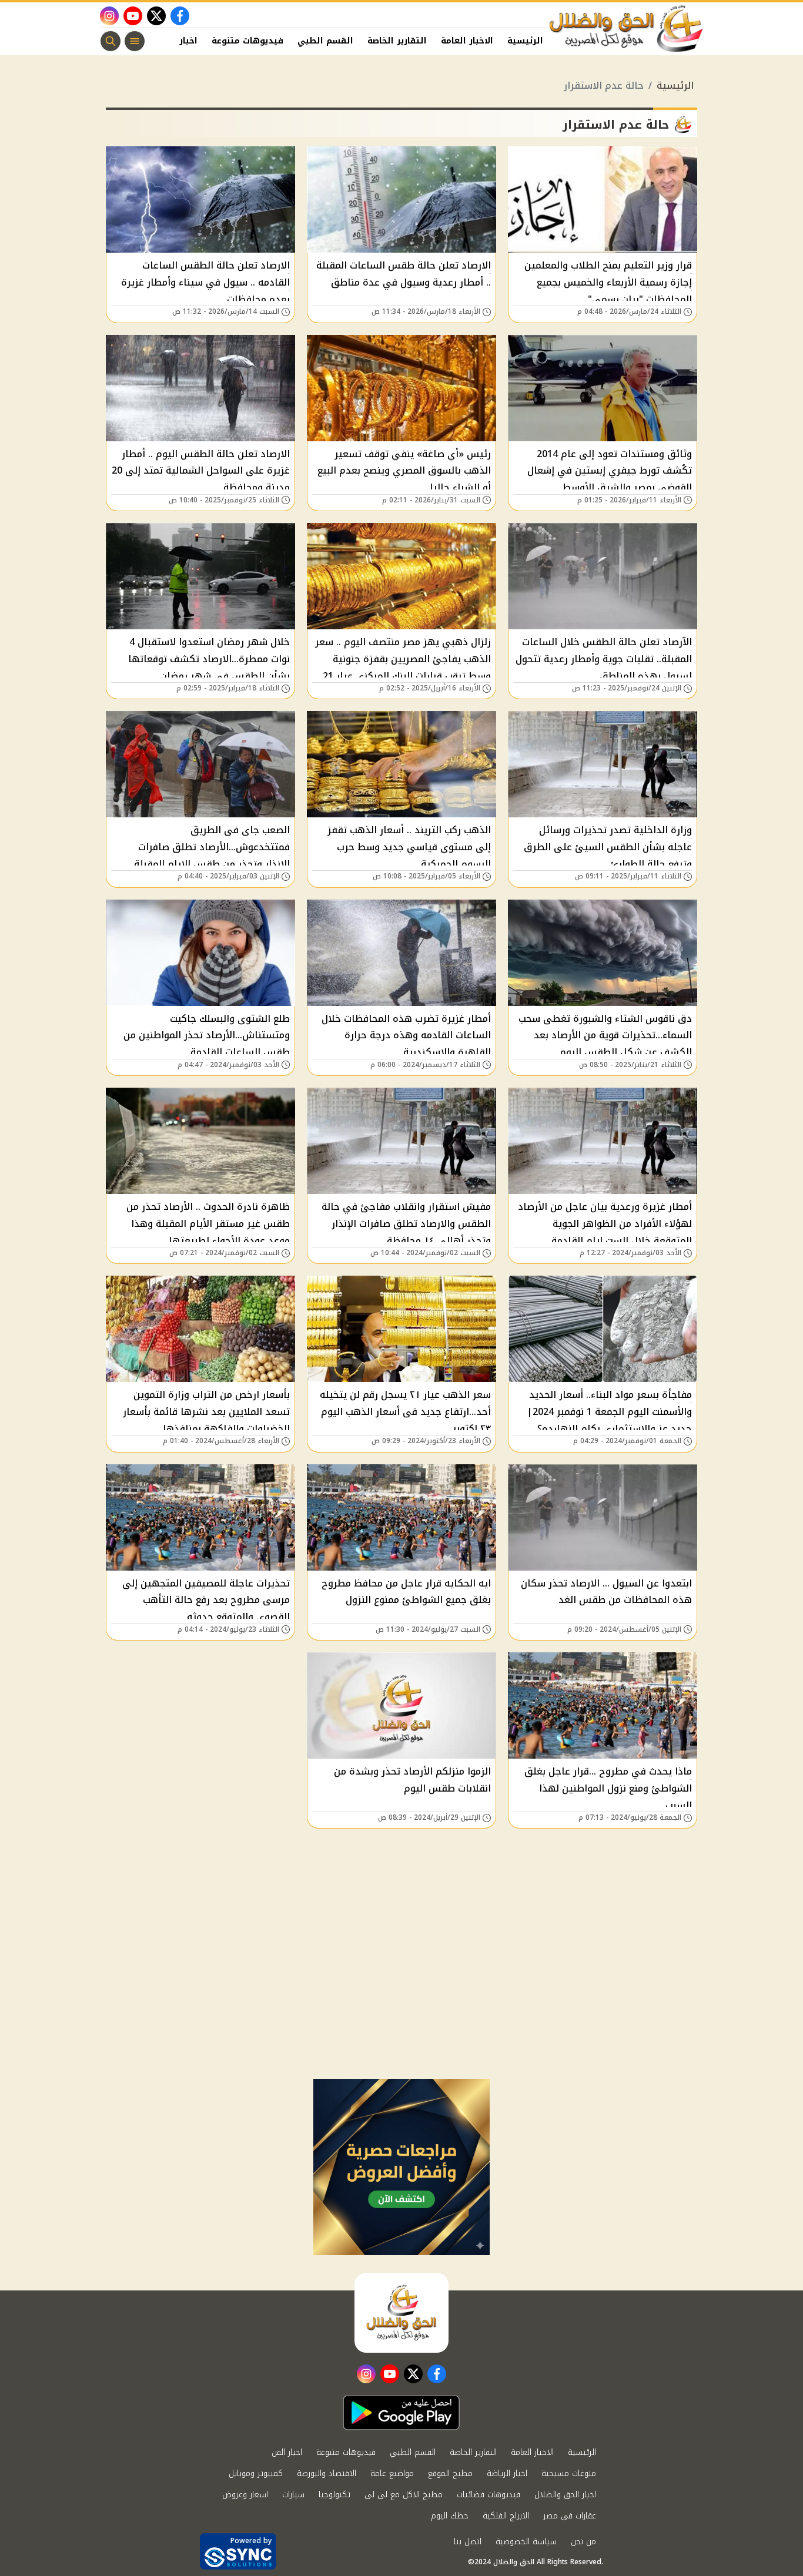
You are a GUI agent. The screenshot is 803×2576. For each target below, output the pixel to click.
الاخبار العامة (467, 41)
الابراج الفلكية (506, 2516)
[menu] (135, 41)
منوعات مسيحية (569, 2473)
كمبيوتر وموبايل (256, 2473)
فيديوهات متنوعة (247, 41)
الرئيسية (525, 41)
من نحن (583, 2542)
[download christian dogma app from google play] (401, 2413)
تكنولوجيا (334, 2495)
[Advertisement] (401, 1991)
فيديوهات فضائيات (489, 2495)
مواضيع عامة (392, 2473)
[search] (111, 41)
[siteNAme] (627, 29)
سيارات (293, 2495)
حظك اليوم (450, 2516)
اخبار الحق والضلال (565, 2495)
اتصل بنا (468, 2542)
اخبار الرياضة (507, 2473)
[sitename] (401, 2313)
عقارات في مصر (570, 2516)
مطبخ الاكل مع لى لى (404, 2495)
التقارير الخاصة (397, 41)
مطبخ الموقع (450, 2473)
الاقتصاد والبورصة (327, 2473)
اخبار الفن (178, 41)
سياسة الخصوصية (526, 2542)
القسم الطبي (325, 41)
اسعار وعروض (245, 2495)
